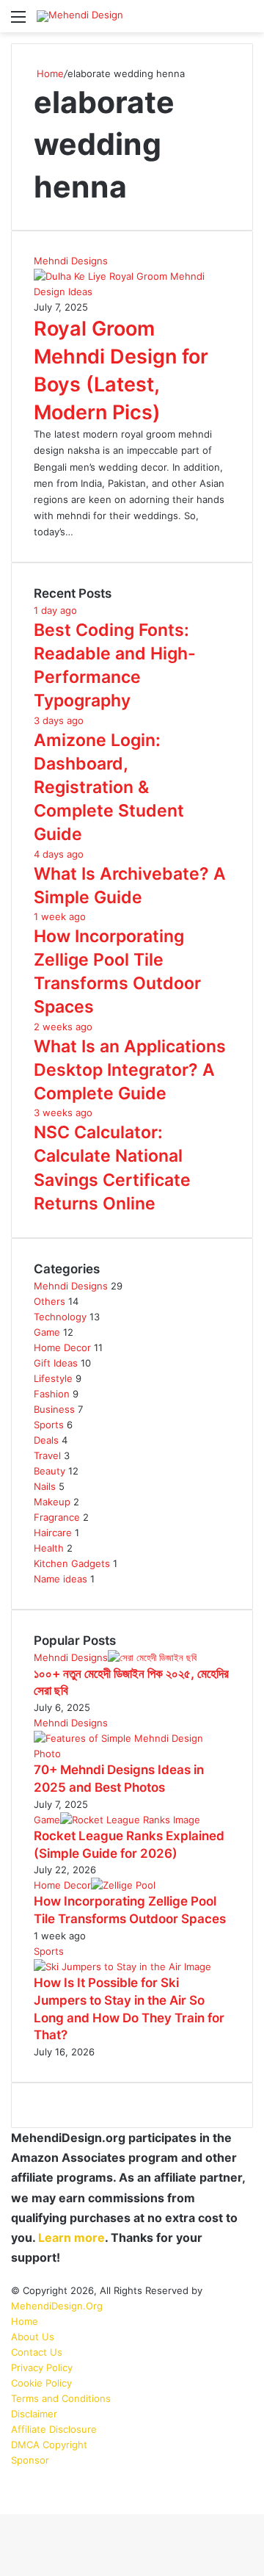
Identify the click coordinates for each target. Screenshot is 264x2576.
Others (49, 1301)
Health (49, 1548)
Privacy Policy (42, 2367)
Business (54, 1409)
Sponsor (30, 2460)
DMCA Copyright (49, 2445)
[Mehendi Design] (80, 16)
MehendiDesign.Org (57, 2306)
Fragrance (57, 1517)
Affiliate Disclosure (54, 2429)
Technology (60, 1317)
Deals (46, 1440)
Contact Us (37, 2352)
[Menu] (18, 22)
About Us (33, 2337)
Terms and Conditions (61, 2398)
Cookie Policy (41, 2383)
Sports (49, 1425)
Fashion (52, 1394)
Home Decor (62, 1347)
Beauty (49, 1471)
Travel (47, 1455)
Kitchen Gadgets (72, 1563)
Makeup (52, 1502)
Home (49, 73)
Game (47, 1332)
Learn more (71, 2237)
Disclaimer (34, 2414)
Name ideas (60, 1579)
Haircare (53, 1533)
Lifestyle (53, 1378)
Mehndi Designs (71, 1286)
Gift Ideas (56, 1363)
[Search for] (246, 22)
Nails (45, 1486)
